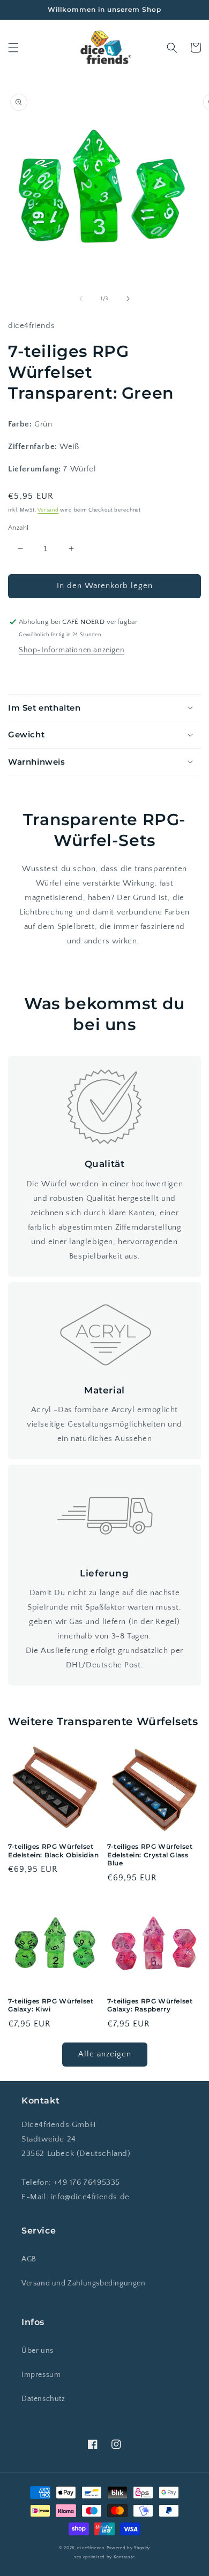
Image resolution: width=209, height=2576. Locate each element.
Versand (48, 510)
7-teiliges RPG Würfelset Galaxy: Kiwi (51, 2005)
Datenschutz (43, 2399)
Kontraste (124, 2557)
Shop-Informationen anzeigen (72, 650)
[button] (13, 48)
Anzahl (18, 528)
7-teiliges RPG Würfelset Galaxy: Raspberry (150, 2005)
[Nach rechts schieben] (128, 299)
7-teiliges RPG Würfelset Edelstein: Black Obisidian (54, 1851)
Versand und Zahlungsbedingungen (84, 2283)
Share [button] (31, 673)
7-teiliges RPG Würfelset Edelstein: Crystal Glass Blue (150, 1855)
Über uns (38, 2351)
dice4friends (92, 2548)
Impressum (41, 2375)
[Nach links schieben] (81, 299)
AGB (29, 2259)
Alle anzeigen (105, 2054)
